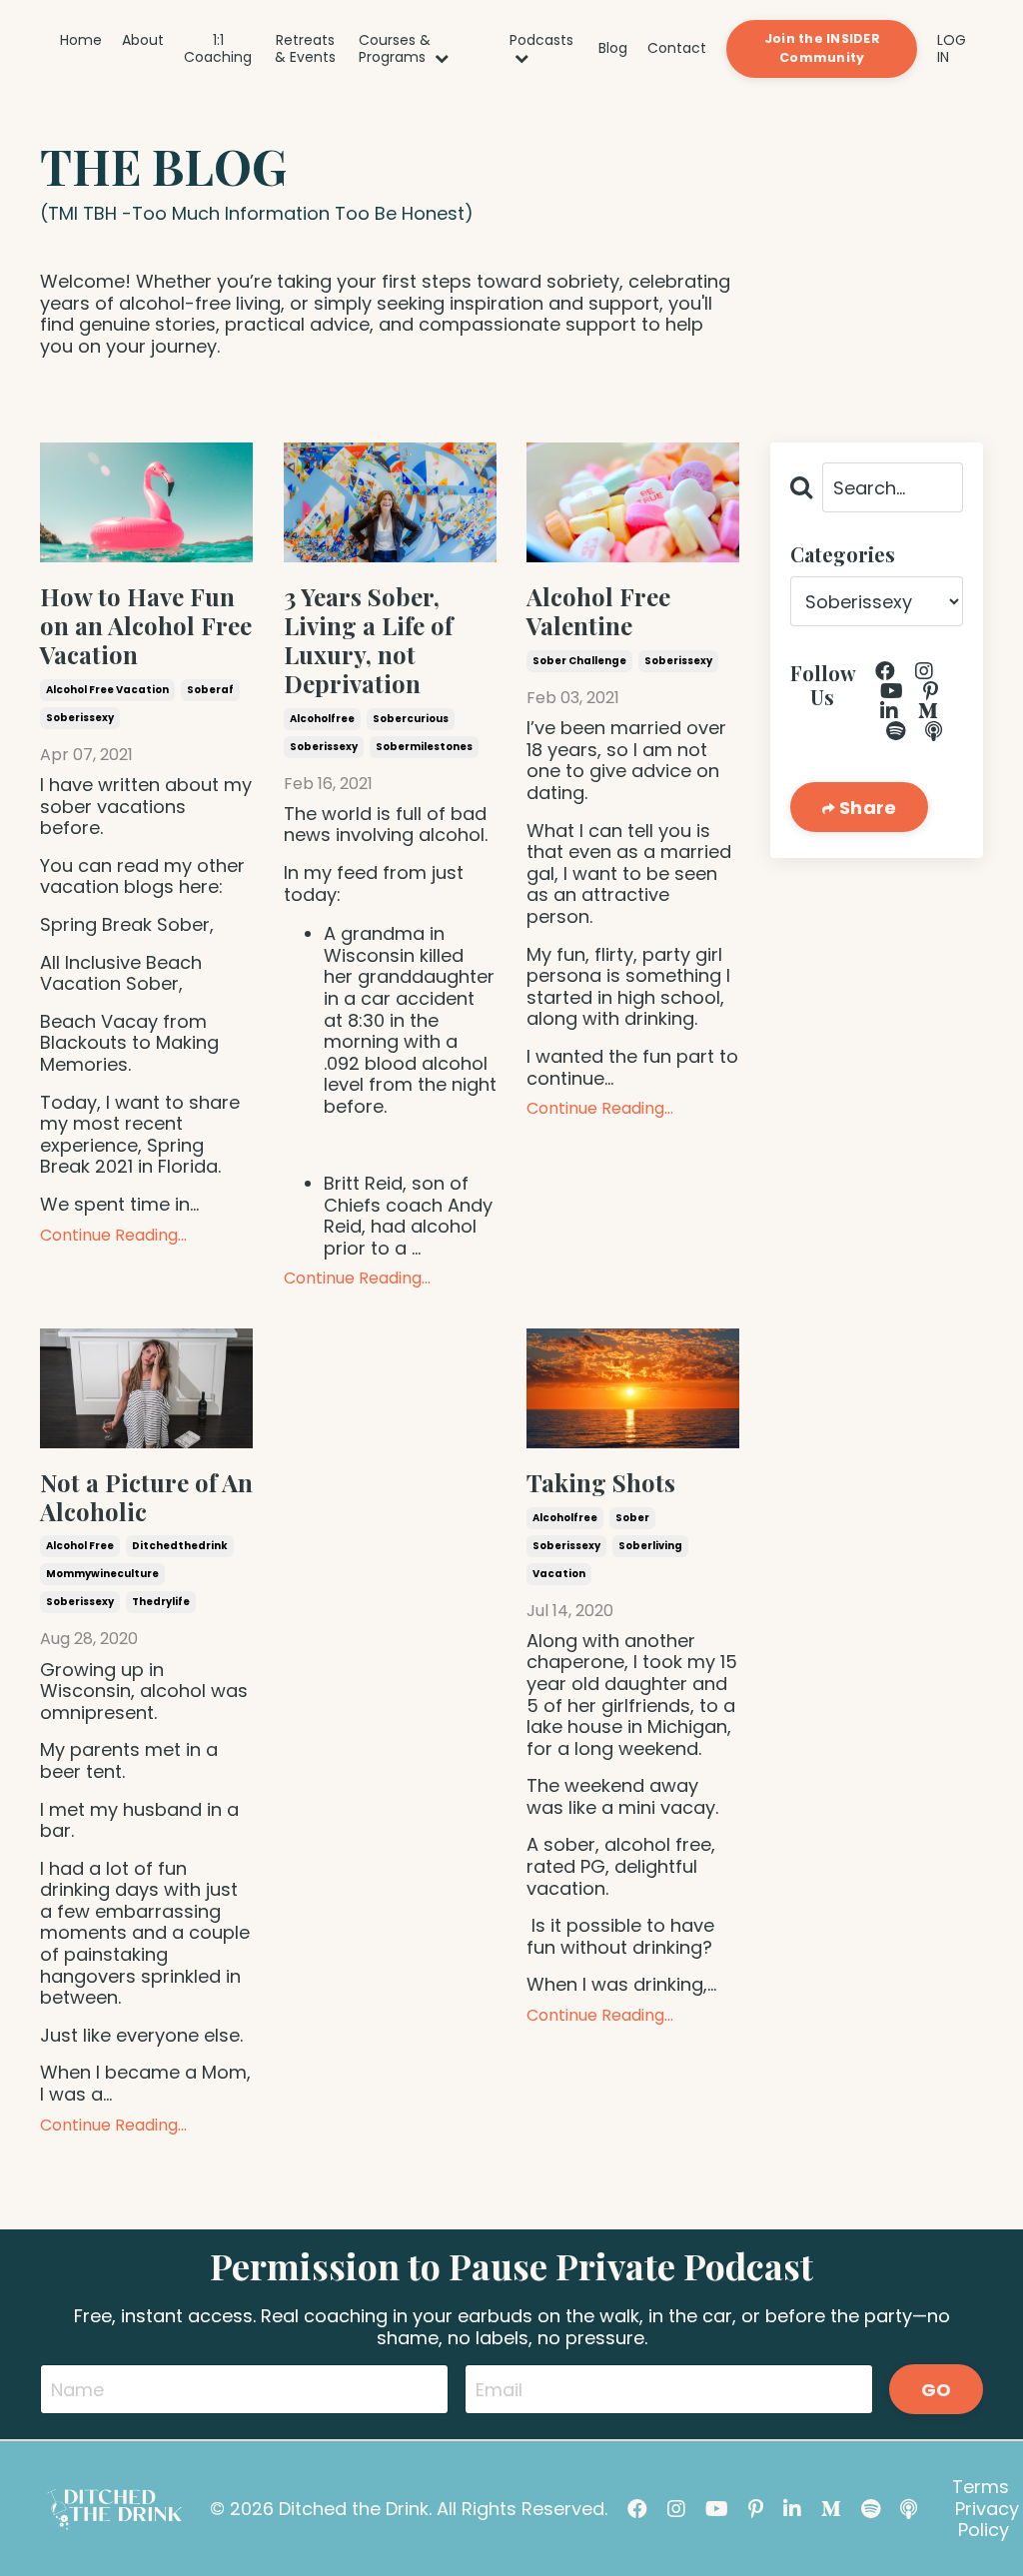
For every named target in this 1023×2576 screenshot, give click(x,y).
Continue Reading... (113, 1235)
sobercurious (411, 719)
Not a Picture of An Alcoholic (146, 1497)
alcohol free (80, 1546)
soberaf (210, 690)
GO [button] (937, 2390)
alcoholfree (322, 719)
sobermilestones (424, 747)
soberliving (650, 1546)
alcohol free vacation (107, 690)
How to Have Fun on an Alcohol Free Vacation (146, 625)
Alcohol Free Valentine (598, 611)
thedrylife (161, 1602)
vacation (559, 1574)
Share (866, 808)
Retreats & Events (305, 49)
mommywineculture (102, 1574)
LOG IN (952, 48)
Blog (613, 48)
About (143, 41)
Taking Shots (601, 1483)
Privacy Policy (987, 2520)
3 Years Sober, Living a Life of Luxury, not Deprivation (368, 640)
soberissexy (80, 718)
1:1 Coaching (218, 49)
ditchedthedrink (180, 1546)
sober (632, 1518)
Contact (677, 48)
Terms (981, 2487)
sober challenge (579, 661)
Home (81, 41)
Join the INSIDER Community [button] (822, 48)
